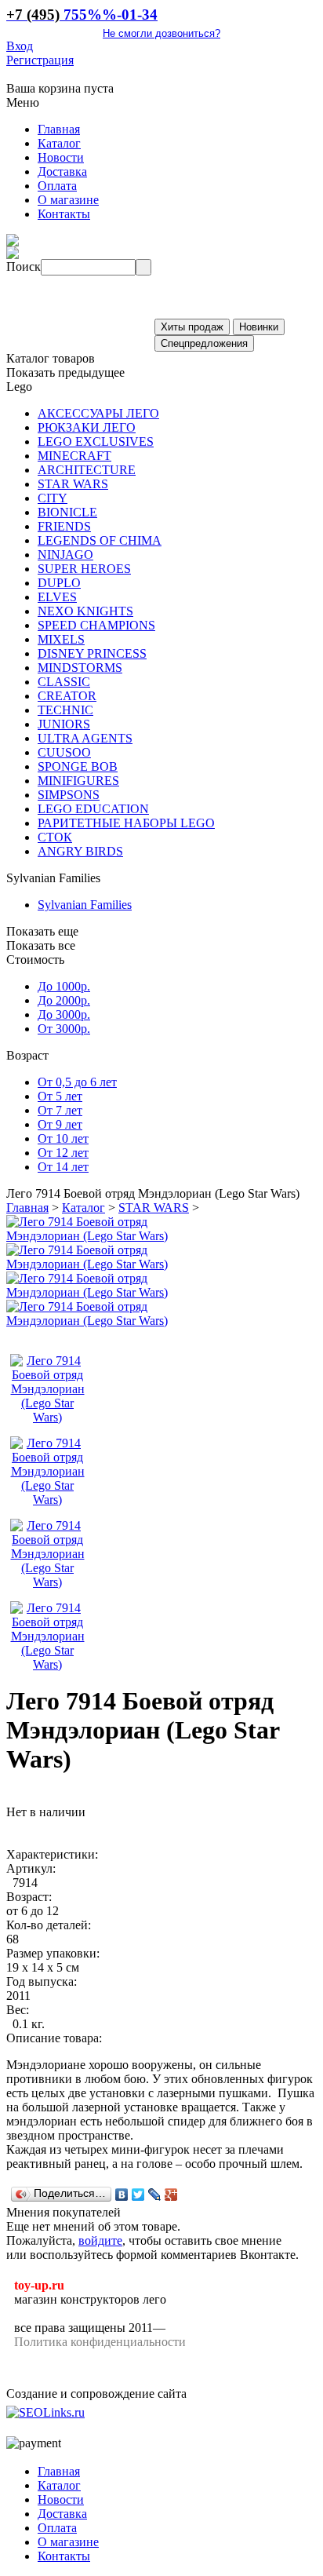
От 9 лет (60, 1124)
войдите (100, 2240)
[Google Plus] (171, 2195)
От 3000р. (64, 1029)
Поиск (24, 266)
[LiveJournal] (155, 2195)
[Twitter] (138, 2195)
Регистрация (40, 60)
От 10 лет (63, 1138)
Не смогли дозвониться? (161, 33)
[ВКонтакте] (122, 2195)
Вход (20, 46)
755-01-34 (82, 15)
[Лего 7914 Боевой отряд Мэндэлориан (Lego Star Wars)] (89, 1236)
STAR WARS (154, 1208)
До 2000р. (64, 1000)
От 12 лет (63, 1153)
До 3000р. (64, 1014)
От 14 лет (63, 1167)
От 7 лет (60, 1110)
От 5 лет (60, 1096)
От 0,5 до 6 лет (77, 1082)
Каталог (83, 1208)
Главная (27, 1208)
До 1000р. (64, 986)
